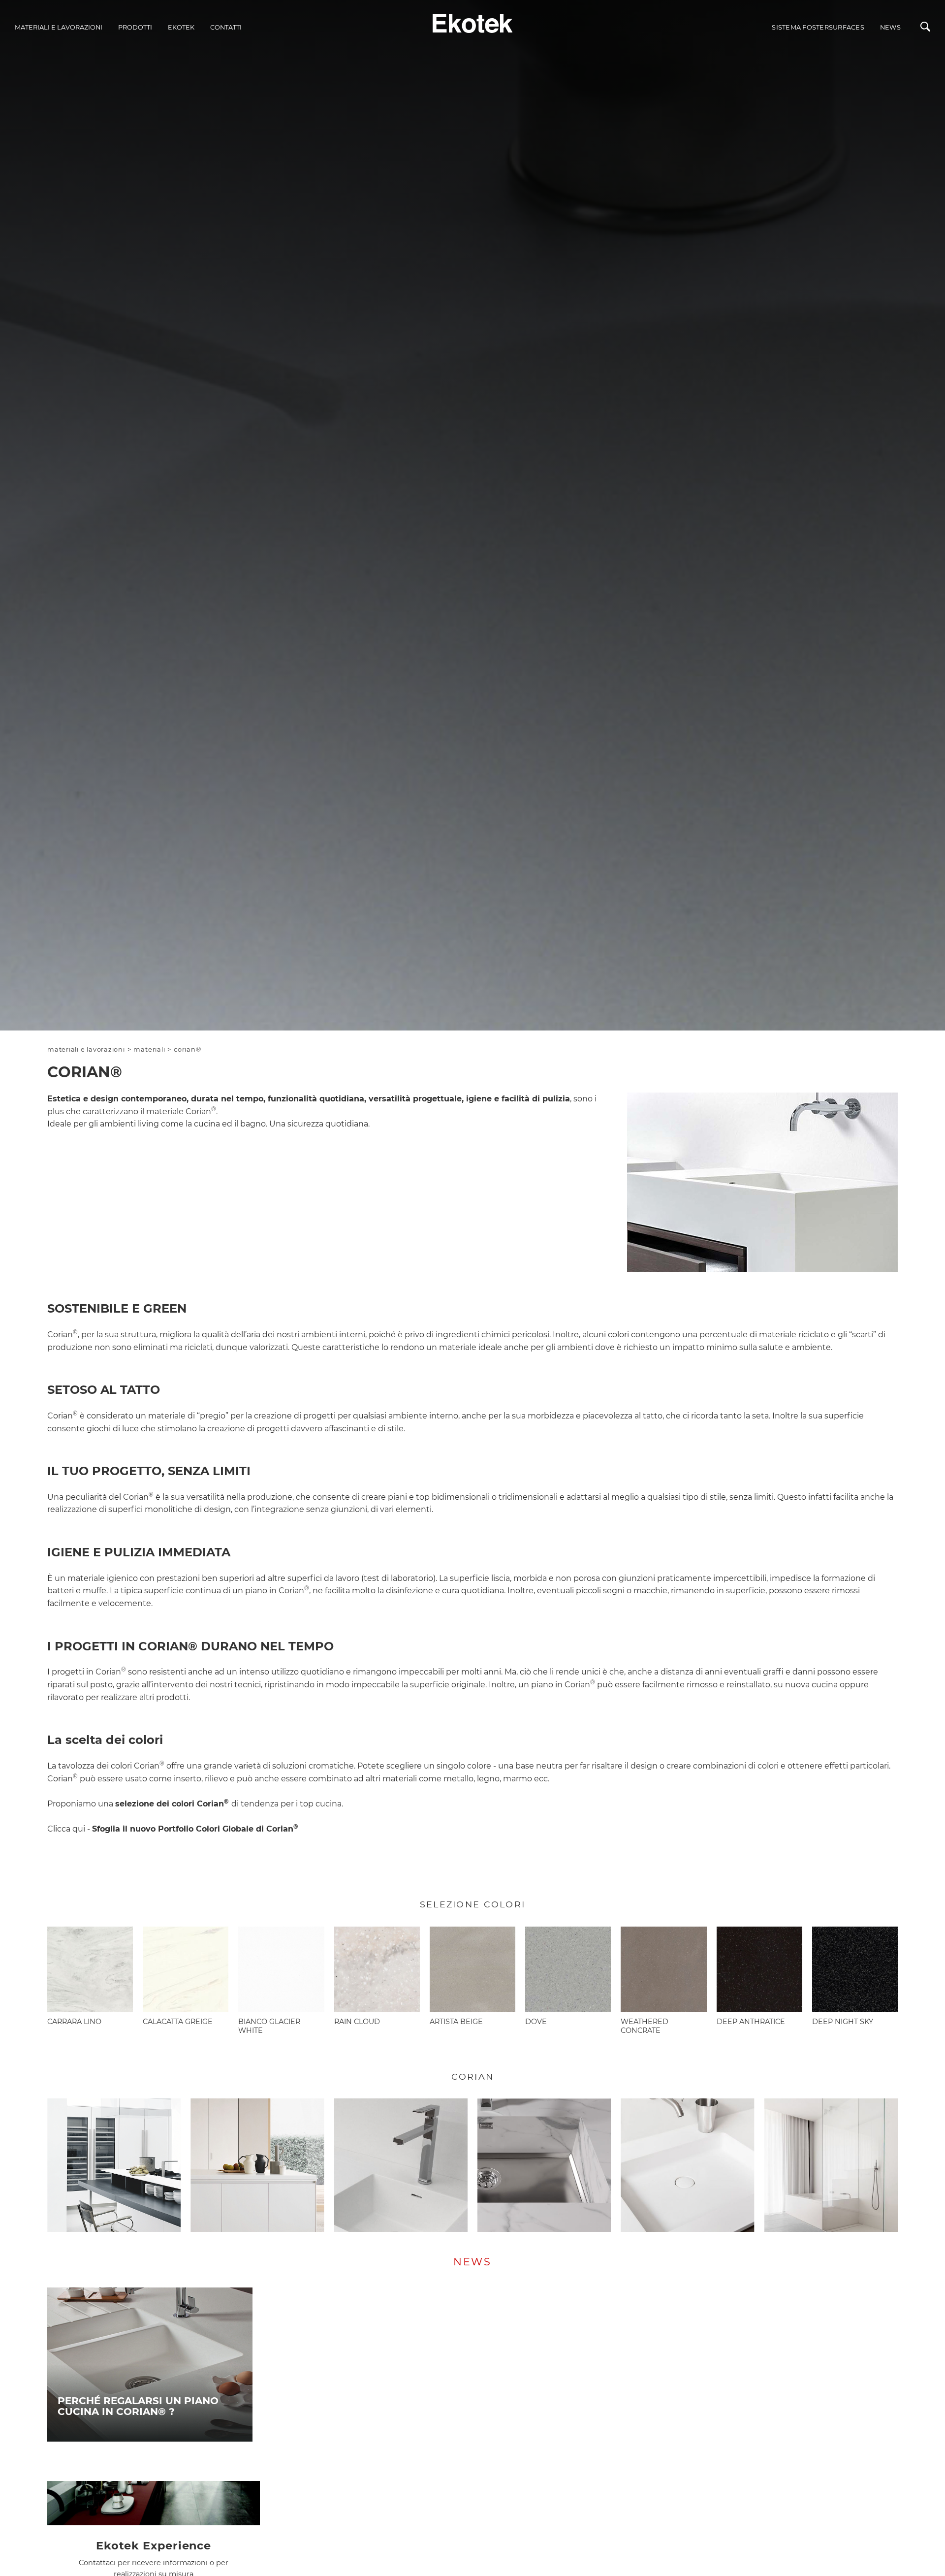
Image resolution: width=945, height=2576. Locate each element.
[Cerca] (925, 29)
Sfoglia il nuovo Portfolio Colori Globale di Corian (195, 1829)
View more (150, 2365)
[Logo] (473, 22)
